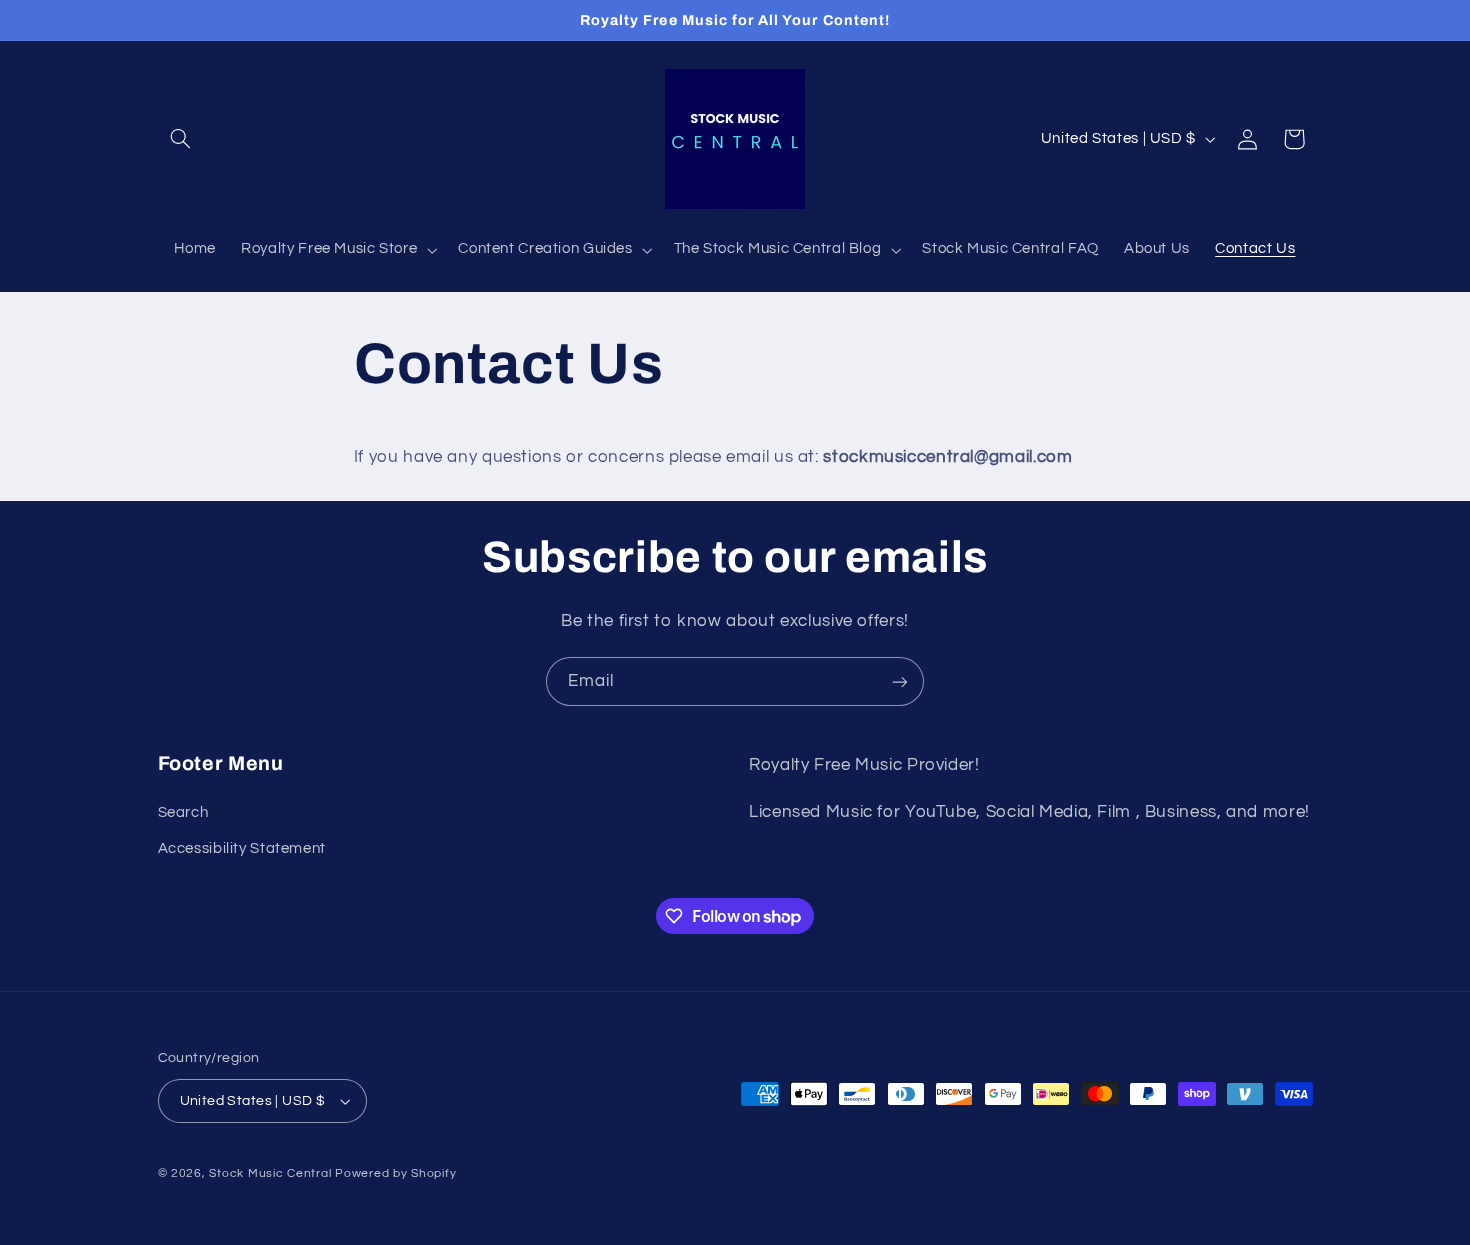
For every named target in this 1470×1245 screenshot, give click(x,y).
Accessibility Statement (242, 847)
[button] (181, 139)
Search (183, 811)
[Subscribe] (900, 681)
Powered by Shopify (395, 1173)
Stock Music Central (270, 1173)
